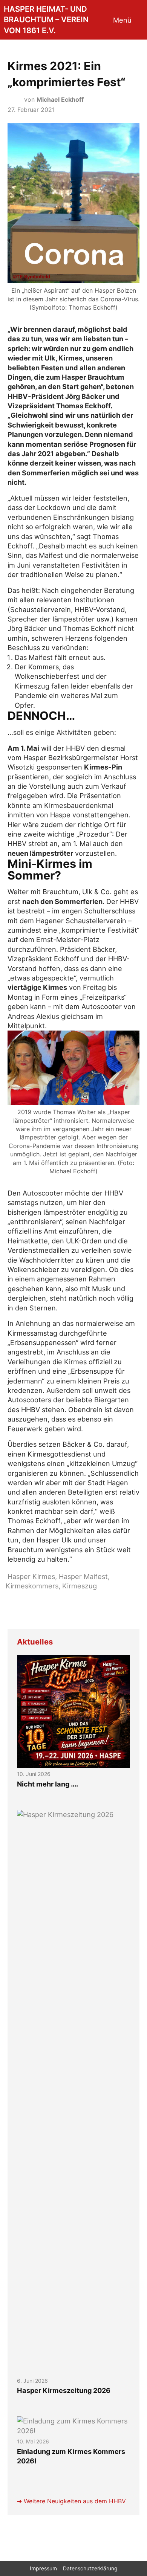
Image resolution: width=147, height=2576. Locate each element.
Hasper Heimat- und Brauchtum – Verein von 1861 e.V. (46, 20)
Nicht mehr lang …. (47, 1784)
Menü (122, 20)
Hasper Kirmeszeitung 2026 (64, 2390)
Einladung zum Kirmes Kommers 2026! (71, 2456)
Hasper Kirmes (31, 1576)
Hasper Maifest (83, 1576)
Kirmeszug (80, 1586)
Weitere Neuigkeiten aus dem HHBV (75, 2501)
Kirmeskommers (32, 1586)
